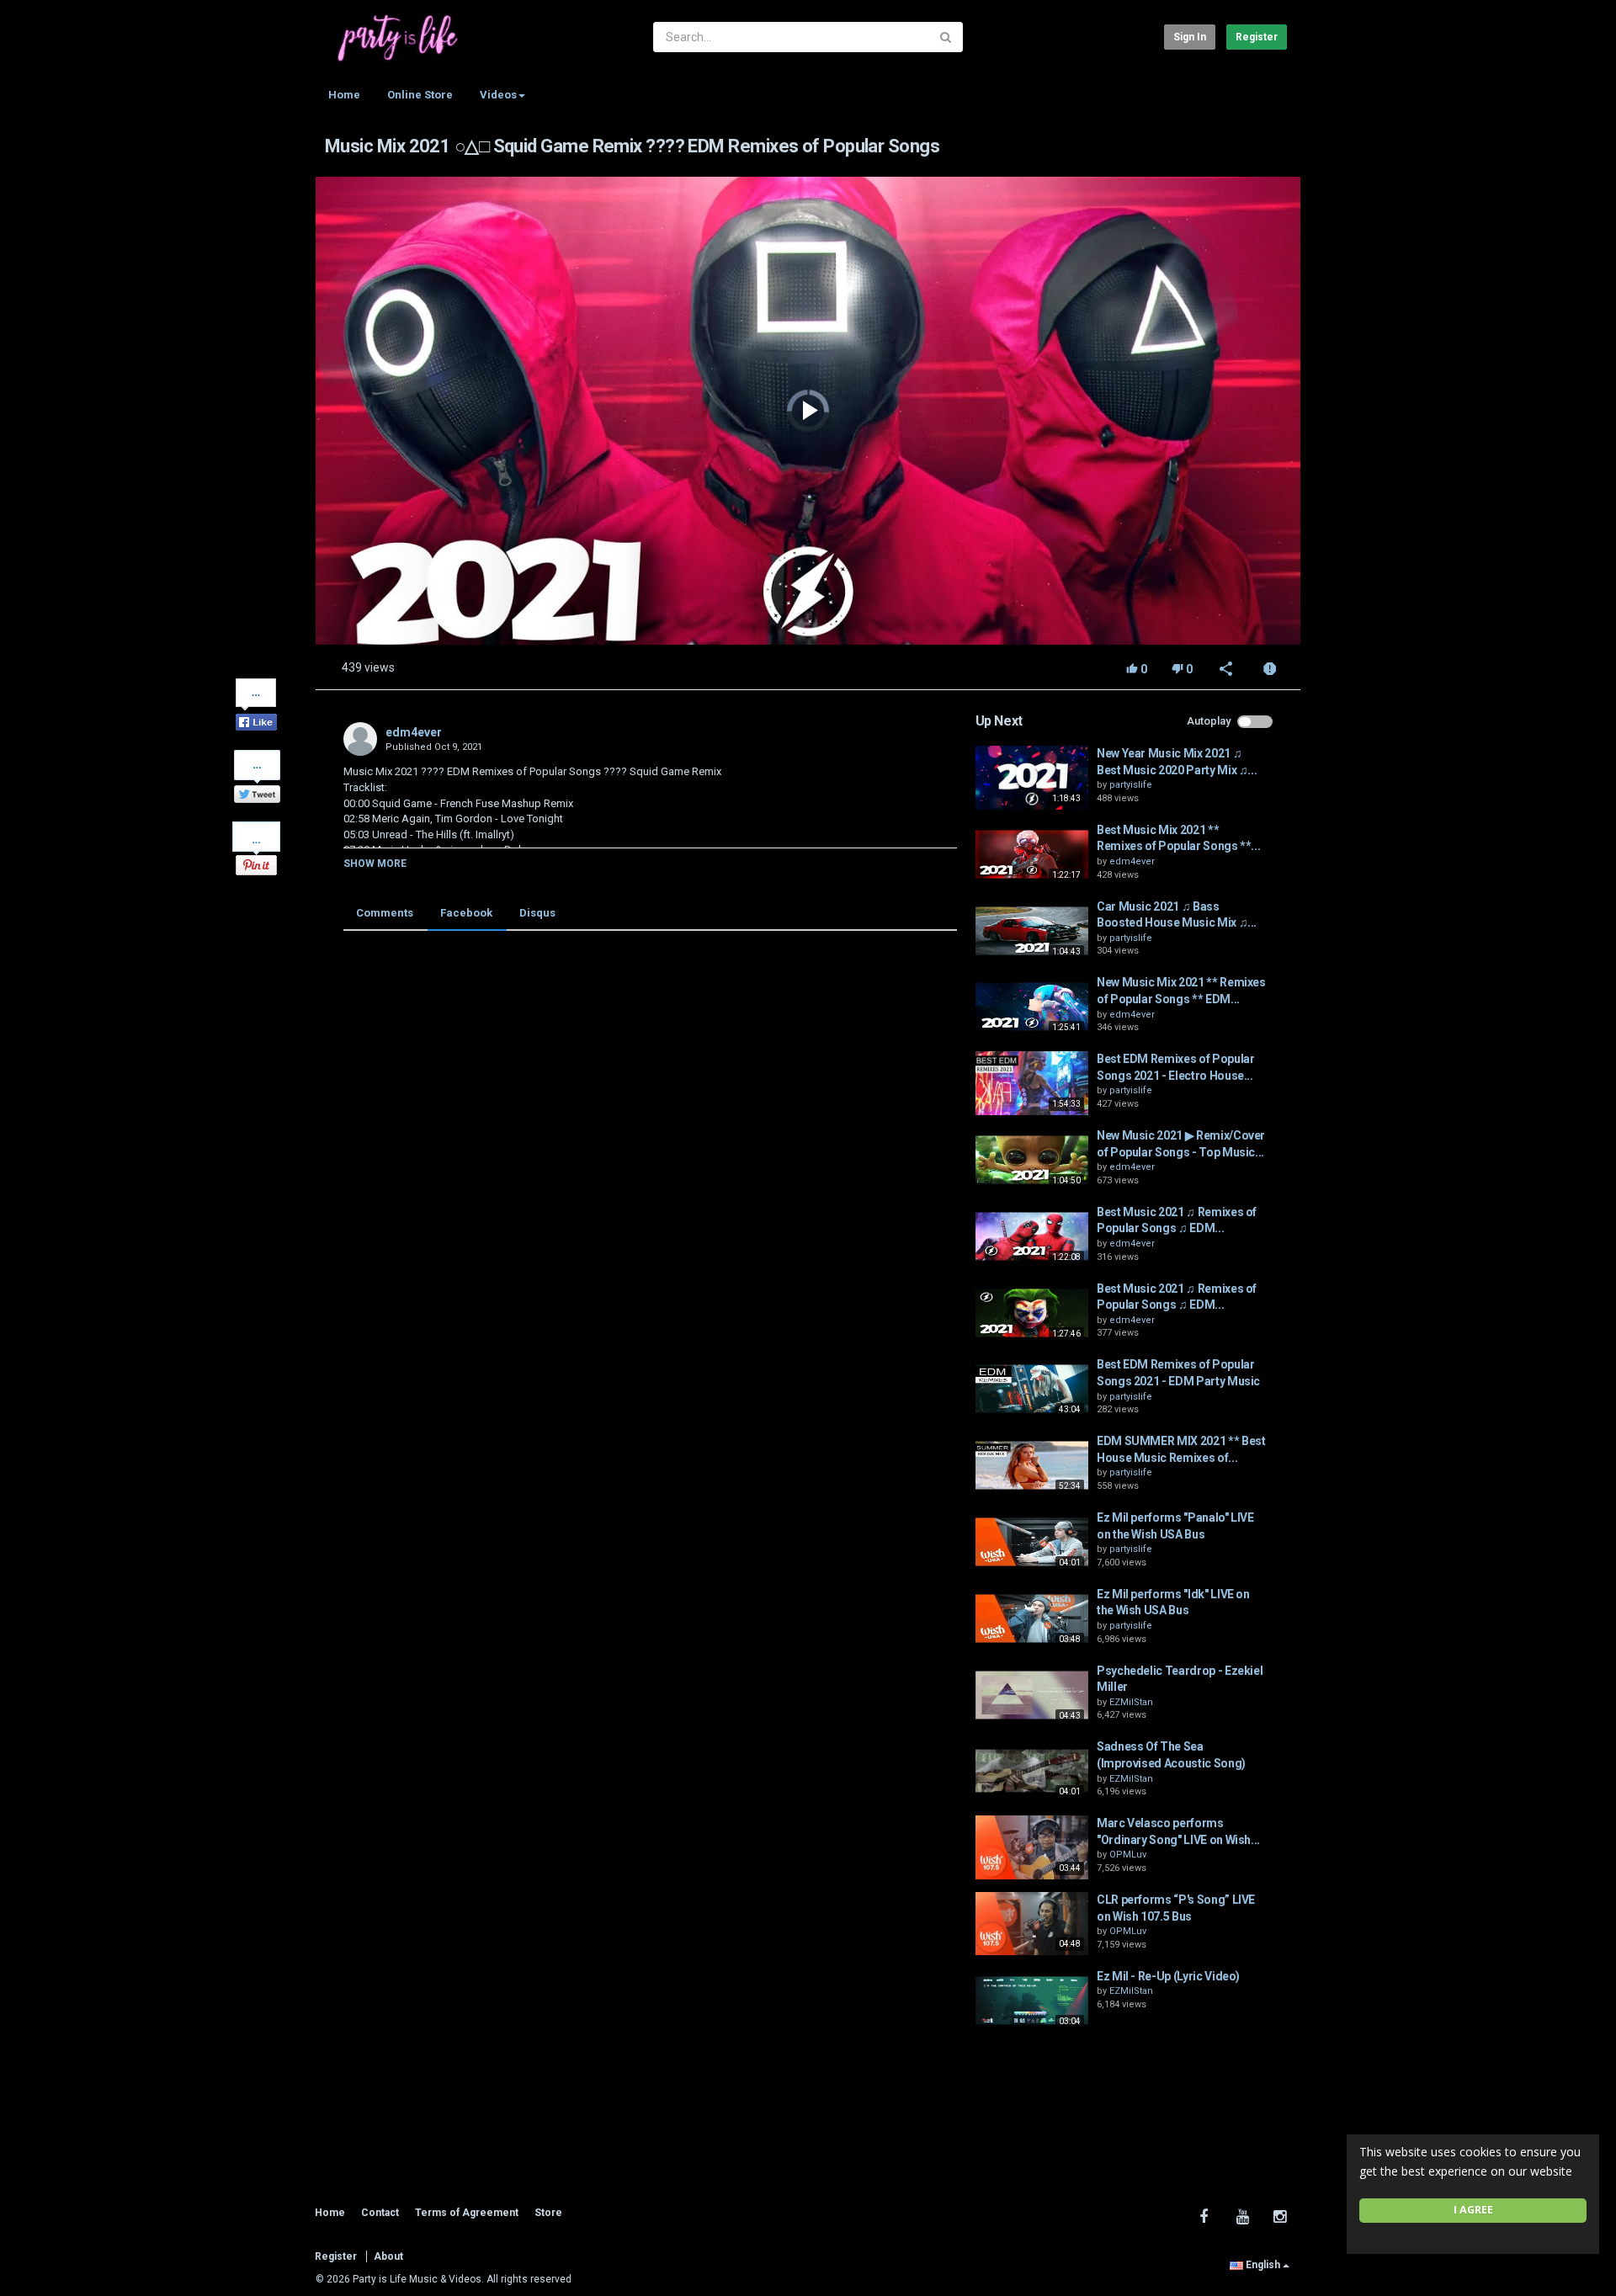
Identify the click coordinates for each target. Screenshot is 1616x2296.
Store (548, 2213)
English (1263, 2265)
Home (344, 95)
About (388, 2256)
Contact (380, 2213)
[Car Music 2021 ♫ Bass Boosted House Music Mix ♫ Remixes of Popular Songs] (1032, 931)
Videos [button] (498, 95)
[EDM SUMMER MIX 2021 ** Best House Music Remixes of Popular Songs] (1032, 1465)
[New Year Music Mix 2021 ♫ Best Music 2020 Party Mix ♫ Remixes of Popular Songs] (1032, 778)
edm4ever (414, 732)
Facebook (466, 913)
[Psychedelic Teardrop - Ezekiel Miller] (1032, 1695)
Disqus (537, 913)
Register (1257, 37)
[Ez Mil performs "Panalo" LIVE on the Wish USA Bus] (1032, 1542)
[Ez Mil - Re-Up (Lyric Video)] (1032, 2001)
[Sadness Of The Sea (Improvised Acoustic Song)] (1032, 1771)
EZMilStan (1131, 1702)
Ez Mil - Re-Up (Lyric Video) (1168, 1976)
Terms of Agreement (467, 2213)
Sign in (1190, 37)
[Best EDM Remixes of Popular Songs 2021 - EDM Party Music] (1032, 1389)
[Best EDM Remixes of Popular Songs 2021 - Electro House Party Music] (1032, 1083)
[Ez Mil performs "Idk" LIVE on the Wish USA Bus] (1032, 1618)
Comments (385, 913)
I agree (1473, 2210)
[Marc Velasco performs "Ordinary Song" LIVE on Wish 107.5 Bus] (1032, 1847)
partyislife (1131, 785)
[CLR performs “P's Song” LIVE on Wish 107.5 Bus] (1032, 1924)
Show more (375, 864)
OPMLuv (1128, 1855)
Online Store (420, 95)
